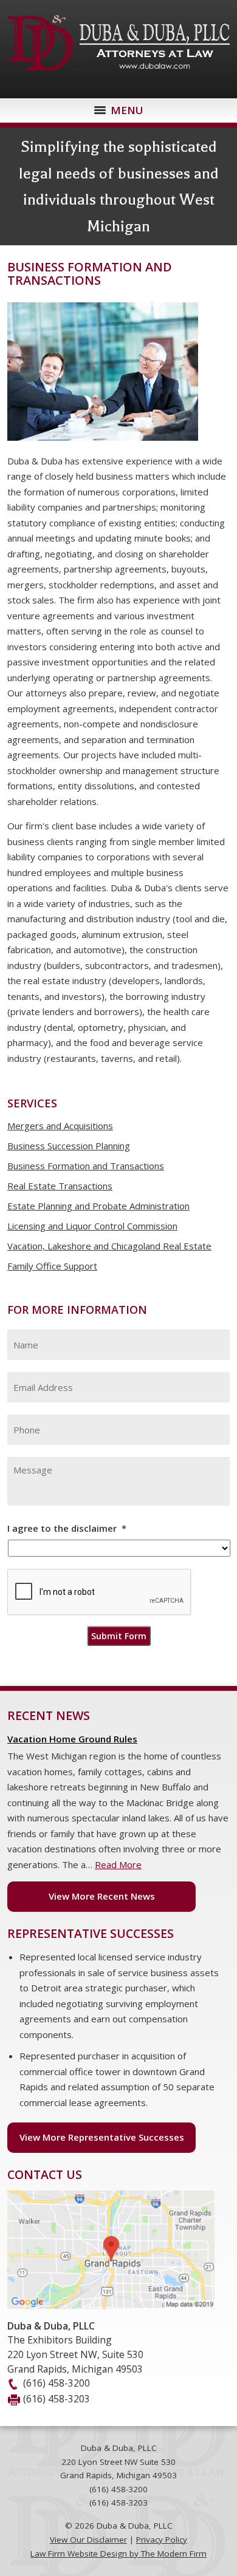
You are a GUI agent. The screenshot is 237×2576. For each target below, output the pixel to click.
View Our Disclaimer (88, 2540)
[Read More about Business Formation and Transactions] (103, 446)
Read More (118, 1864)
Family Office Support (52, 1266)
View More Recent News (102, 1896)
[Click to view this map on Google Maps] (111, 2305)
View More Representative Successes (102, 2137)
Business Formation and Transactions (86, 1166)
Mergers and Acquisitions (60, 1126)
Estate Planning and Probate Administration (98, 1206)
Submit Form (119, 1636)
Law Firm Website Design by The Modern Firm (118, 2554)
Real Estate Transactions (60, 1186)
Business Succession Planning (69, 1146)
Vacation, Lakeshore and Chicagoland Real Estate (109, 1246)
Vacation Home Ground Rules (72, 1739)
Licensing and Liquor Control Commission (92, 1226)
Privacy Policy (162, 2540)
